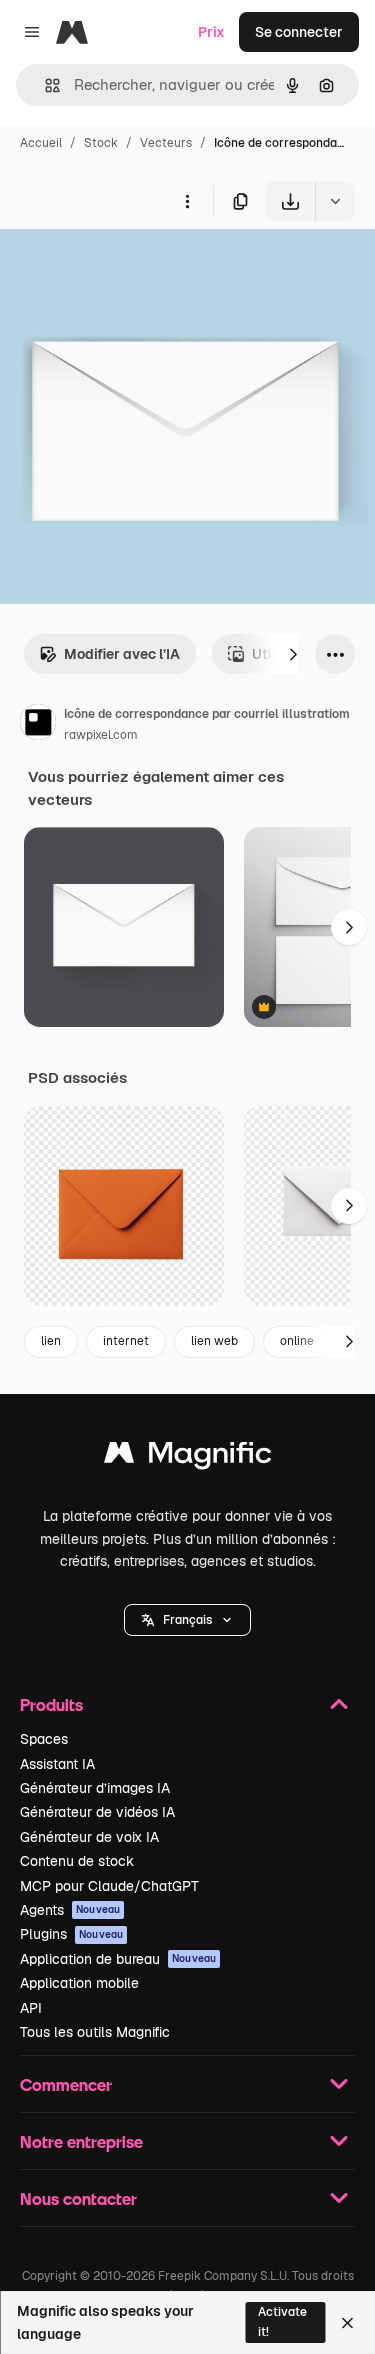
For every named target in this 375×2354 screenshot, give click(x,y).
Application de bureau (118, 1959)
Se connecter (299, 32)
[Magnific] (188, 1457)
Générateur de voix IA (89, 1837)
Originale (132, 267)
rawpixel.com (101, 735)
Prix (211, 32)
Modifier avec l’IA (122, 654)
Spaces (44, 1739)
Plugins (71, 1934)
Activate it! (282, 2321)
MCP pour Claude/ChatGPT (109, 1886)
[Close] (347, 2323)
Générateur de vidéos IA (97, 1812)
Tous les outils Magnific (95, 2032)
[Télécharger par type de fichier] (335, 201)
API (31, 2008)
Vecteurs (166, 143)
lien (51, 1341)
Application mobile (79, 1983)
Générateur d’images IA (95, 1788)
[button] (187, 1620)
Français (187, 1620)
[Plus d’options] (187, 201)
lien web (214, 1341)
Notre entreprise (81, 2141)
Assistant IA (57, 1764)
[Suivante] (293, 654)
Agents (70, 1910)
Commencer (66, 2084)
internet (126, 1341)
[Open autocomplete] (44, 85)
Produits (51, 1704)
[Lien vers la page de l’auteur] (38, 725)
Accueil (41, 143)
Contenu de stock (77, 1861)
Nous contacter (78, 2198)
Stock (101, 143)
